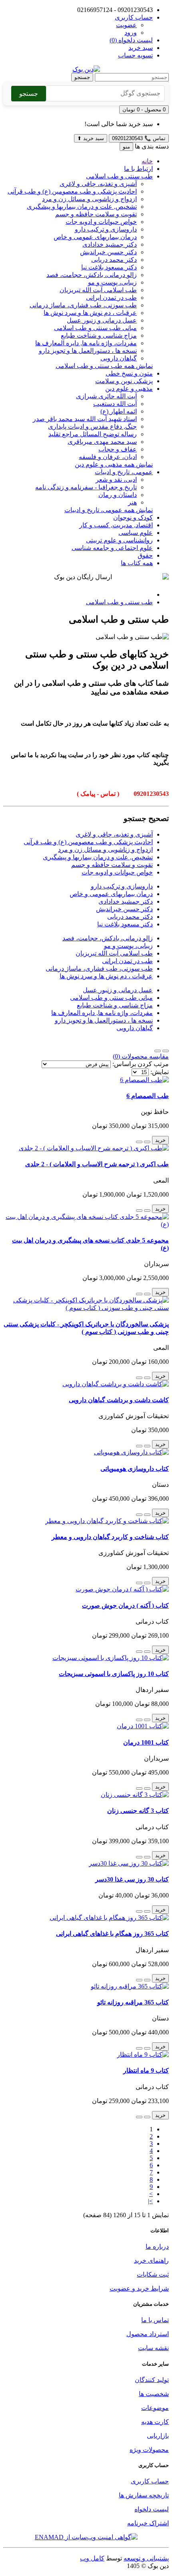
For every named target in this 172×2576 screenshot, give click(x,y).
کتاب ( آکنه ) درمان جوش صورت (125, 1606)
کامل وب (92, 2558)
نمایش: (160, 1072)
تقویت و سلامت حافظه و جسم (96, 214)
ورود (131, 33)
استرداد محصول (148, 2334)
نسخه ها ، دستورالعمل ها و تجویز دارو (88, 351)
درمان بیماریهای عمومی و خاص (95, 237)
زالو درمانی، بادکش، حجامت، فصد (92, 275)
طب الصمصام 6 (148, 1096)
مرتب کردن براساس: (141, 1064)
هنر (132, 502)
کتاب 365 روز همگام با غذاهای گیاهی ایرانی (112, 1934)
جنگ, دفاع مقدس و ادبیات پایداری (92, 426)
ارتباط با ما (138, 169)
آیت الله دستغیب (115, 404)
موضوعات (155, 2408)
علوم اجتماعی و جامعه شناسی (112, 548)
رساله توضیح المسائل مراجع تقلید (93, 434)
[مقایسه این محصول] (139, 1142)
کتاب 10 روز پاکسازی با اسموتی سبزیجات (114, 1674)
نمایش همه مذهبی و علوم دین (114, 464)
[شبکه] (158, 1051)
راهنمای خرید (151, 2260)
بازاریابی (158, 2436)
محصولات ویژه (149, 2450)
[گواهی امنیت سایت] (86, 2537)
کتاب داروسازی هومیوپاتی (135, 1469)
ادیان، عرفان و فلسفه (108, 457)
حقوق (145, 555)
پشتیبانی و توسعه (146, 2558)
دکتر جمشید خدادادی (110, 244)
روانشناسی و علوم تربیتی (119, 540)
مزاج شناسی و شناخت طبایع (99, 335)
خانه (147, 161)
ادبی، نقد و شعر (116, 480)
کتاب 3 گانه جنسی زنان (138, 1811)
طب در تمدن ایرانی (111, 298)
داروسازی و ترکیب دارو (106, 229)
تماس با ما (155, 2320)
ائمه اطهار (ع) (119, 411)
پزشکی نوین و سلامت (124, 381)
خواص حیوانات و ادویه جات (101, 222)
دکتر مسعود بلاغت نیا (109, 267)
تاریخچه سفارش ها (144, 2495)
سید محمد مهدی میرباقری (102, 442)
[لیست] (166, 1051)
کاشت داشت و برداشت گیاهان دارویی (119, 1400)
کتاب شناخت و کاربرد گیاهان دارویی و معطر (110, 1537)
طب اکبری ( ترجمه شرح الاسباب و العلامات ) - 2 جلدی (97, 1164)
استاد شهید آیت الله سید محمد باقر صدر (85, 419)
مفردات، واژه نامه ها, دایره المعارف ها (86, 343)
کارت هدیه (155, 2422)
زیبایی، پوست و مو (112, 282)
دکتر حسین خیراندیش (108, 252)
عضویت (126, 25)
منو (126, 147)
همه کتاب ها (137, 563)
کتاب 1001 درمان (146, 1742)
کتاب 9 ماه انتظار (146, 2070)
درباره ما (157, 2247)
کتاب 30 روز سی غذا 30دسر (132, 1879)
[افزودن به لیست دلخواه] (147, 1142)
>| (150, 2201)
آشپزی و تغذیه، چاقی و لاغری (98, 184)
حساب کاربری (150, 2481)
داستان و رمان (118, 495)
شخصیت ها (154, 2394)
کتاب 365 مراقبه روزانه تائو (133, 2002)
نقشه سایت (153, 2348)
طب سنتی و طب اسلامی (119, 176)
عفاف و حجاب (118, 449)
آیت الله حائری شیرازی (106, 396)
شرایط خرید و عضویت (139, 2288)
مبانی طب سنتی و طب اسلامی (95, 328)
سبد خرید (91, 138)
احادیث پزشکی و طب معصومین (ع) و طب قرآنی (72, 191)
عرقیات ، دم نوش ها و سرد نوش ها (90, 313)
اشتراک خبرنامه (148, 2523)
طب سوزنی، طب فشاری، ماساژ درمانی (83, 305)
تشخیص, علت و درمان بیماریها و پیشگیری (82, 207)
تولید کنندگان (152, 2380)
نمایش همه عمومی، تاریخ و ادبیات (109, 510)
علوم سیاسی (136, 533)
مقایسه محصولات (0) (141, 1056)
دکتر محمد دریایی (114, 260)
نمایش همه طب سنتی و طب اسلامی (104, 366)
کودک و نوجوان (133, 517)
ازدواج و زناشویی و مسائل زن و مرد (89, 199)
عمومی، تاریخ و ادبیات (124, 472)
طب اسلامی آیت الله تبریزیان (98, 290)
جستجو (82, 77)
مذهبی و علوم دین (129, 389)
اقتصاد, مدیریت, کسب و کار (116, 525)
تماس (139, 138)
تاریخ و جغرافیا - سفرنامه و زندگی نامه (86, 487)
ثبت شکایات (153, 2274)
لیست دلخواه (152, 2509)
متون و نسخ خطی (129, 373)
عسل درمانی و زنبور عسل (102, 320)
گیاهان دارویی (119, 358)
